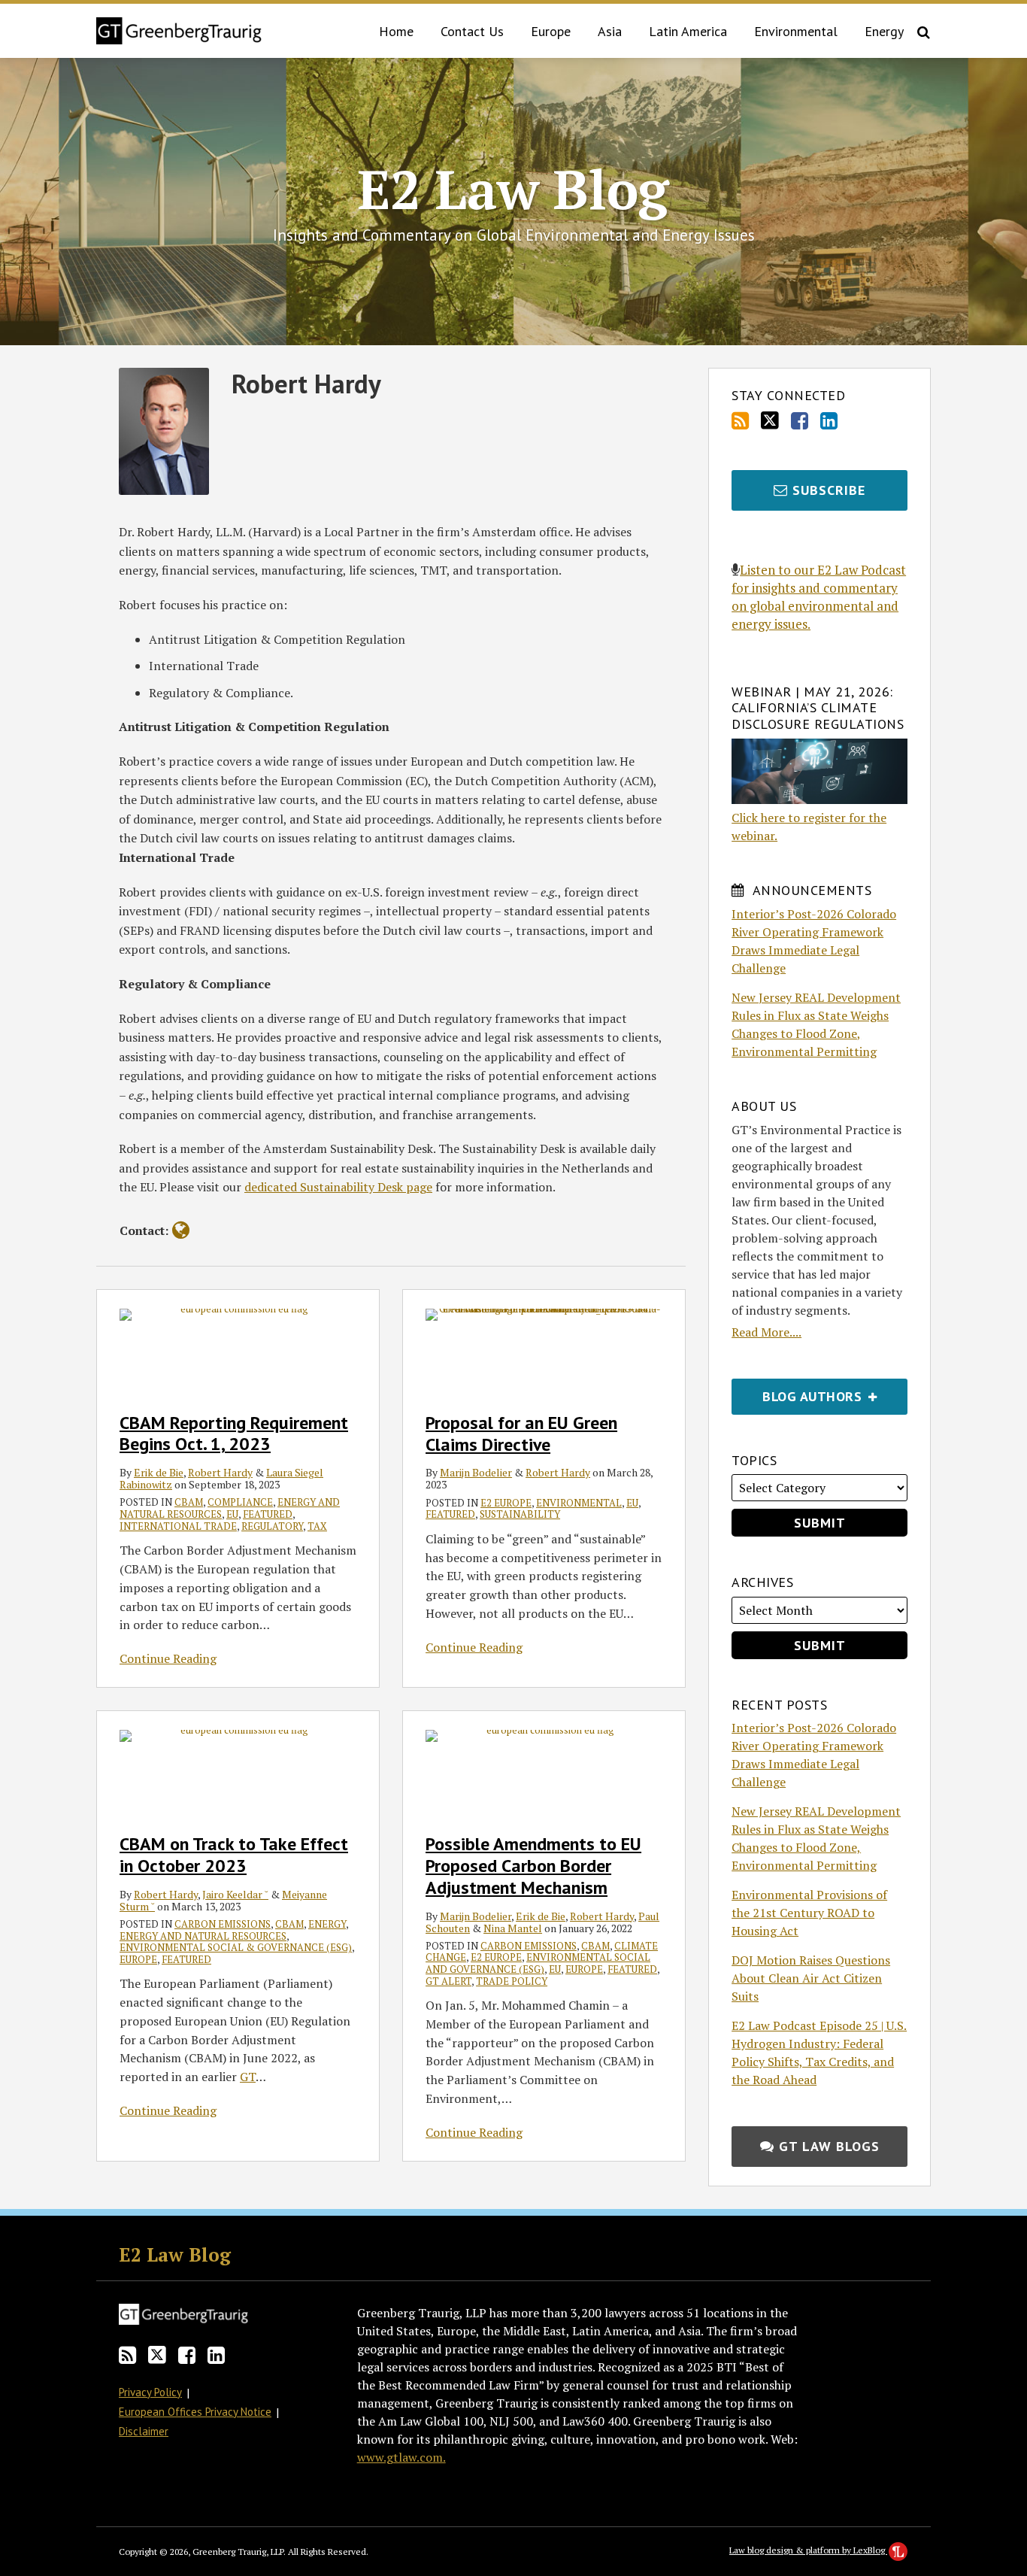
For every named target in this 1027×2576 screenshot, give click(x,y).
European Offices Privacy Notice (195, 2412)
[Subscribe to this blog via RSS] (740, 421)
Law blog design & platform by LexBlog (808, 2550)
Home (396, 31)
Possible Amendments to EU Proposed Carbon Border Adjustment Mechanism (533, 1866)
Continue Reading (168, 1658)
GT (248, 2077)
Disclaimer (144, 2431)
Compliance (240, 1502)
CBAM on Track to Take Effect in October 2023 (234, 1855)
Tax (317, 1526)
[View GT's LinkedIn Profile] (829, 421)
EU (232, 1514)
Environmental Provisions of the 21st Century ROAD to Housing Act (809, 1913)
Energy (884, 31)
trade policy (512, 1981)
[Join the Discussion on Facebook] (800, 421)
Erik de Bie (159, 1472)
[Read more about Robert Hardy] (181, 1230)
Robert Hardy (220, 1472)
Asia (610, 31)
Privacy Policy (150, 2392)
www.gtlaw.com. (401, 2457)
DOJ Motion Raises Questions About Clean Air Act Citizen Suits (811, 1978)
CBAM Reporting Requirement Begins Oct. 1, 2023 (234, 1434)
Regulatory (272, 1526)
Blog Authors (798, 1392)
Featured (268, 1514)
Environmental (796, 31)
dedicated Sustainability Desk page (338, 1187)
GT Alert (448, 1981)
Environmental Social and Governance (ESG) (538, 1963)
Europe (551, 31)
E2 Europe (506, 1503)
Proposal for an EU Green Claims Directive (521, 1434)
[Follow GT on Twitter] (770, 420)
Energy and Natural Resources (203, 1936)
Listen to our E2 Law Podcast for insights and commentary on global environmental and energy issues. (819, 597)
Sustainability (520, 1514)
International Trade (178, 1526)
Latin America (688, 31)
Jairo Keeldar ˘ (235, 1894)
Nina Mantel (513, 1928)
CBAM (189, 1502)
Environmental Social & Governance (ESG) (236, 1947)
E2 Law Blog (513, 189)
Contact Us (472, 31)
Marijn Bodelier (476, 1472)
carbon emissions (223, 1924)
